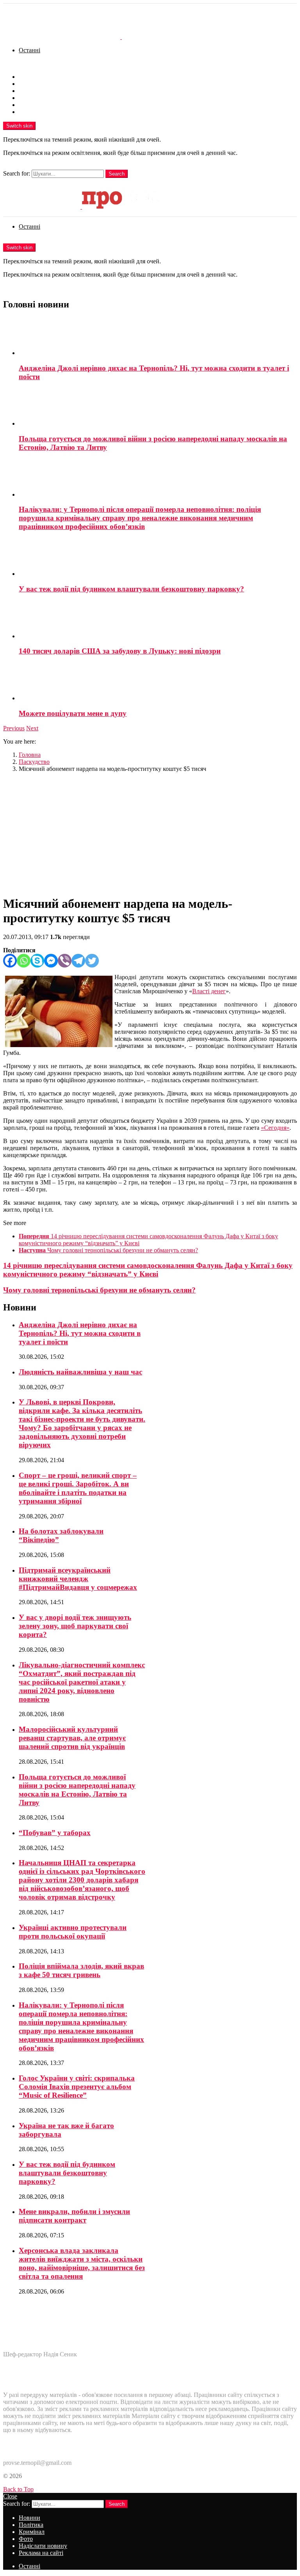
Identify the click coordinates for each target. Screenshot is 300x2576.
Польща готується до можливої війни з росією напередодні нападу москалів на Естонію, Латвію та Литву (77, 1790)
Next (32, 728)
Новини (29, 77)
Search (117, 174)
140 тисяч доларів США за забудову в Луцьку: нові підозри (120, 651)
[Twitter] (92, 961)
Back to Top (18, 2489)
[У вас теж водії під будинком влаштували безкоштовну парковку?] (158, 558)
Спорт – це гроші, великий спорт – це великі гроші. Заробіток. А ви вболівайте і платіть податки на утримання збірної (78, 1488)
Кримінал (32, 91)
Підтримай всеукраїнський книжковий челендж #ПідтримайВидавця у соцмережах (78, 1579)
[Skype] (37, 961)
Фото (26, 98)
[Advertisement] (150, 833)
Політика (31, 84)
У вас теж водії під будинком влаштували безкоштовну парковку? (131, 589)
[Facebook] (10, 961)
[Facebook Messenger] (51, 961)
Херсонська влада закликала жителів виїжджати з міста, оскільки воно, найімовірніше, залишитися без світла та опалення (82, 2263)
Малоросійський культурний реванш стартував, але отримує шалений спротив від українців (72, 1738)
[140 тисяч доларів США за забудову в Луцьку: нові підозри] (158, 620)
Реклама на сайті (41, 112)
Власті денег (209, 991)
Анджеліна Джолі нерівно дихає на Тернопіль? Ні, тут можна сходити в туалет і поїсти (80, 1333)
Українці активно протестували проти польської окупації (73, 1932)
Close (10, 2496)
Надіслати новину (43, 105)
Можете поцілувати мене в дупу (73, 713)
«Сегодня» (275, 1128)
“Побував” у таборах (55, 1833)
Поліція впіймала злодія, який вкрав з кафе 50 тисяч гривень (81, 1970)
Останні (29, 50)
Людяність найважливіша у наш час (80, 1372)
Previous (14, 728)
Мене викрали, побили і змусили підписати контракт (74, 2216)
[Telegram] (78, 961)
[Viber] (65, 961)
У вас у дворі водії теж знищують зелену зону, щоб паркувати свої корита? (75, 1626)
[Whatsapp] (24, 961)
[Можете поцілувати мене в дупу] (158, 682)
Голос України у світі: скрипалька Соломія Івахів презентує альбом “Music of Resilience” (77, 2087)
